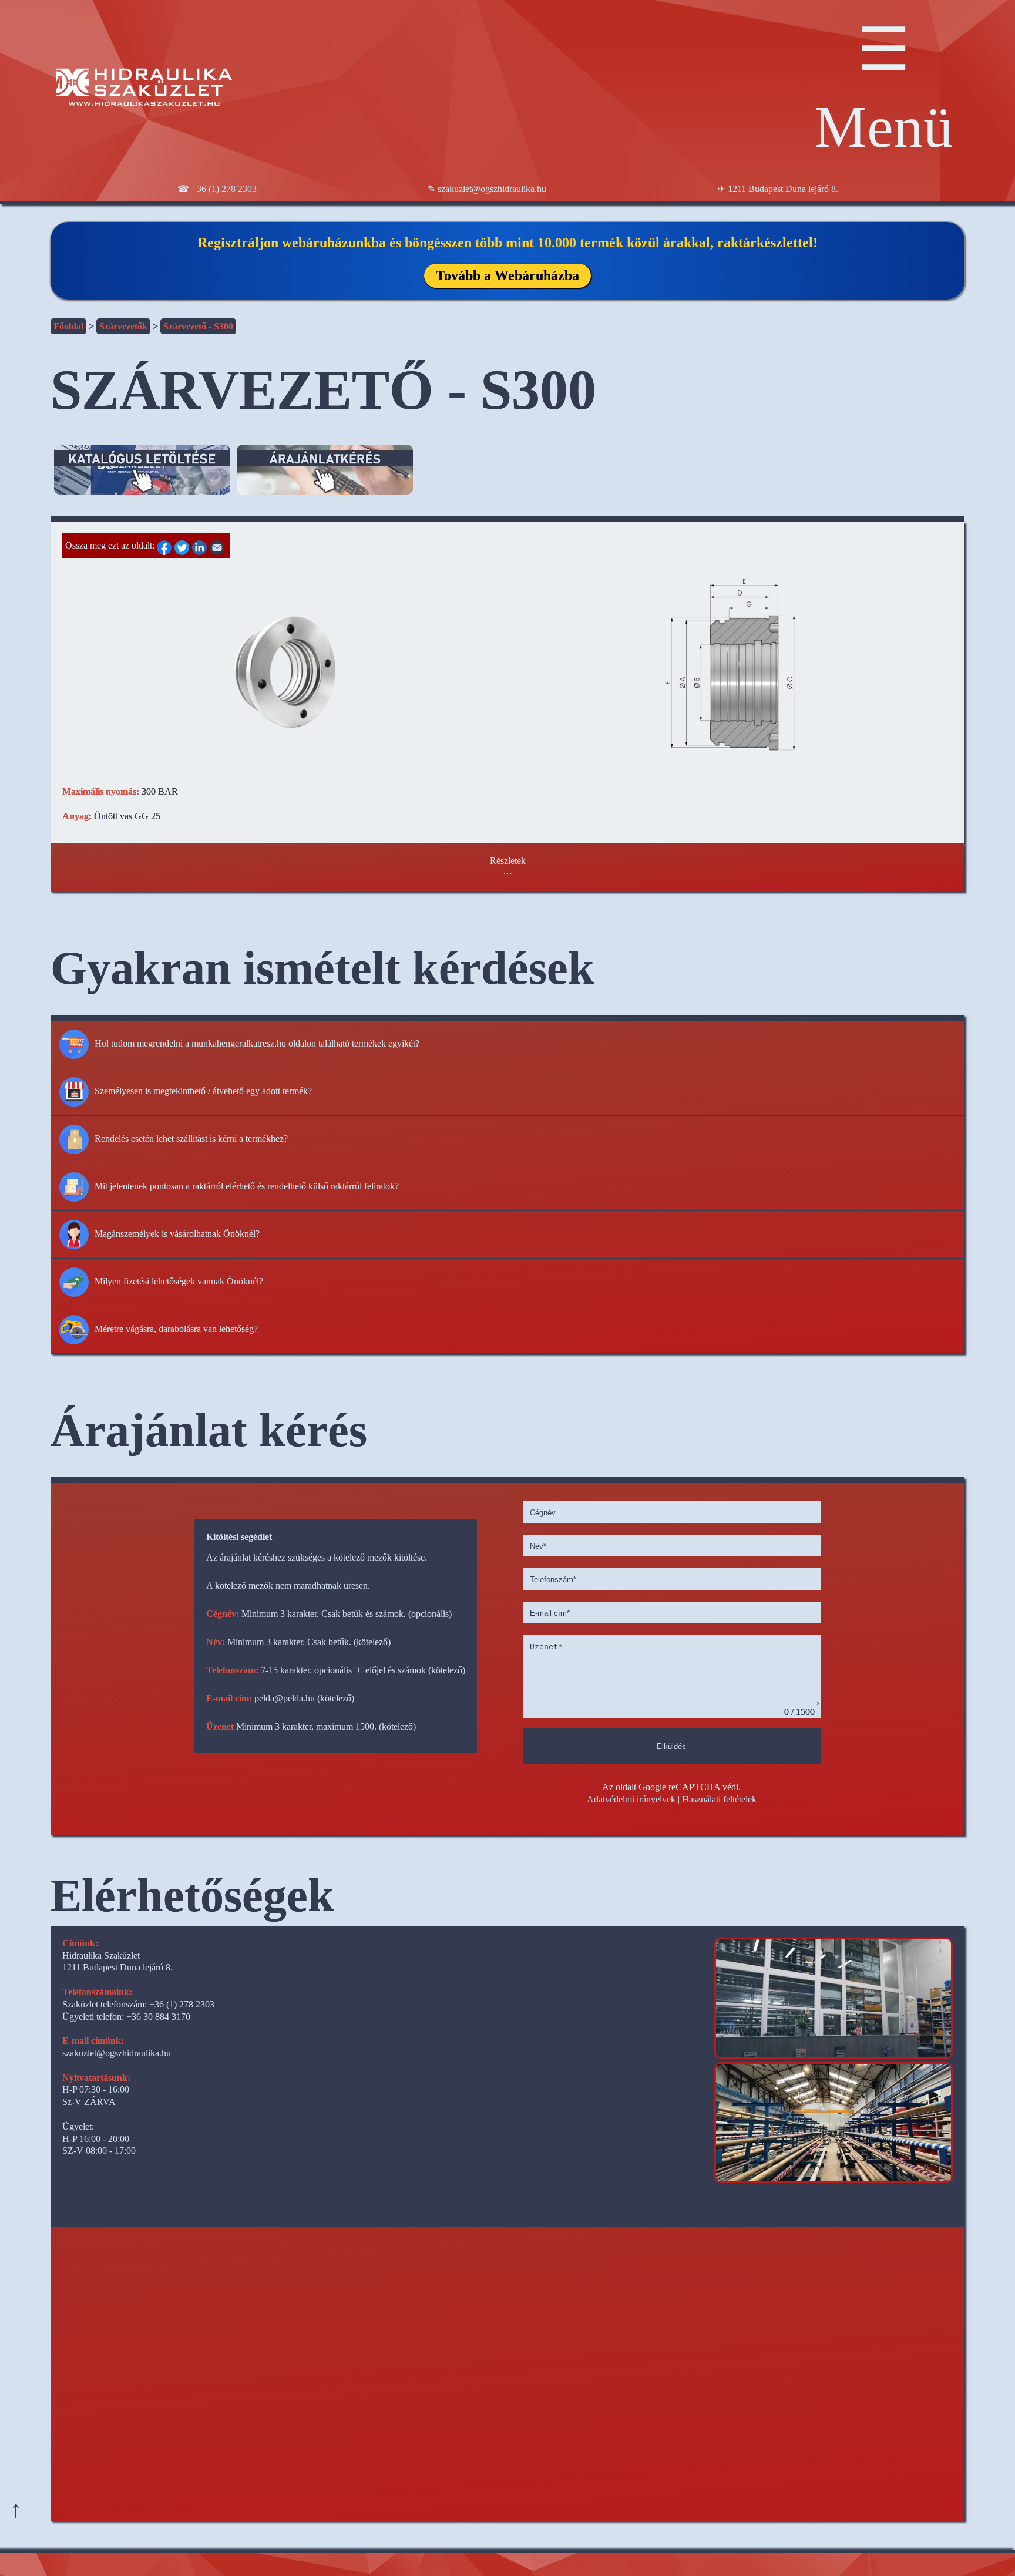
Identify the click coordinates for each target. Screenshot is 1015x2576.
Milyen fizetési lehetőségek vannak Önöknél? (179, 1281)
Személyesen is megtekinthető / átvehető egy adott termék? (203, 1090)
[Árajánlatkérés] (325, 480)
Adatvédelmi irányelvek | (633, 1799)
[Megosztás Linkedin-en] (201, 545)
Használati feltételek (719, 1799)
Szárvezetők (123, 326)
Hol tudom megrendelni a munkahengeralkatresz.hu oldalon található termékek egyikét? (257, 1043)
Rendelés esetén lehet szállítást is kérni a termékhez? (191, 1138)
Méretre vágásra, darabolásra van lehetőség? (176, 1328)
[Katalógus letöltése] (142, 480)
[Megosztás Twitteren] (183, 545)
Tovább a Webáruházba (508, 275)
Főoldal (68, 326)
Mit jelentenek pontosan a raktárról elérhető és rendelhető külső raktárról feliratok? (247, 1186)
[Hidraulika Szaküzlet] (144, 89)
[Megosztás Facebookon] (166, 545)
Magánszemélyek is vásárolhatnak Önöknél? (177, 1233)
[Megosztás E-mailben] (219, 545)
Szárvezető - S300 (198, 326)
